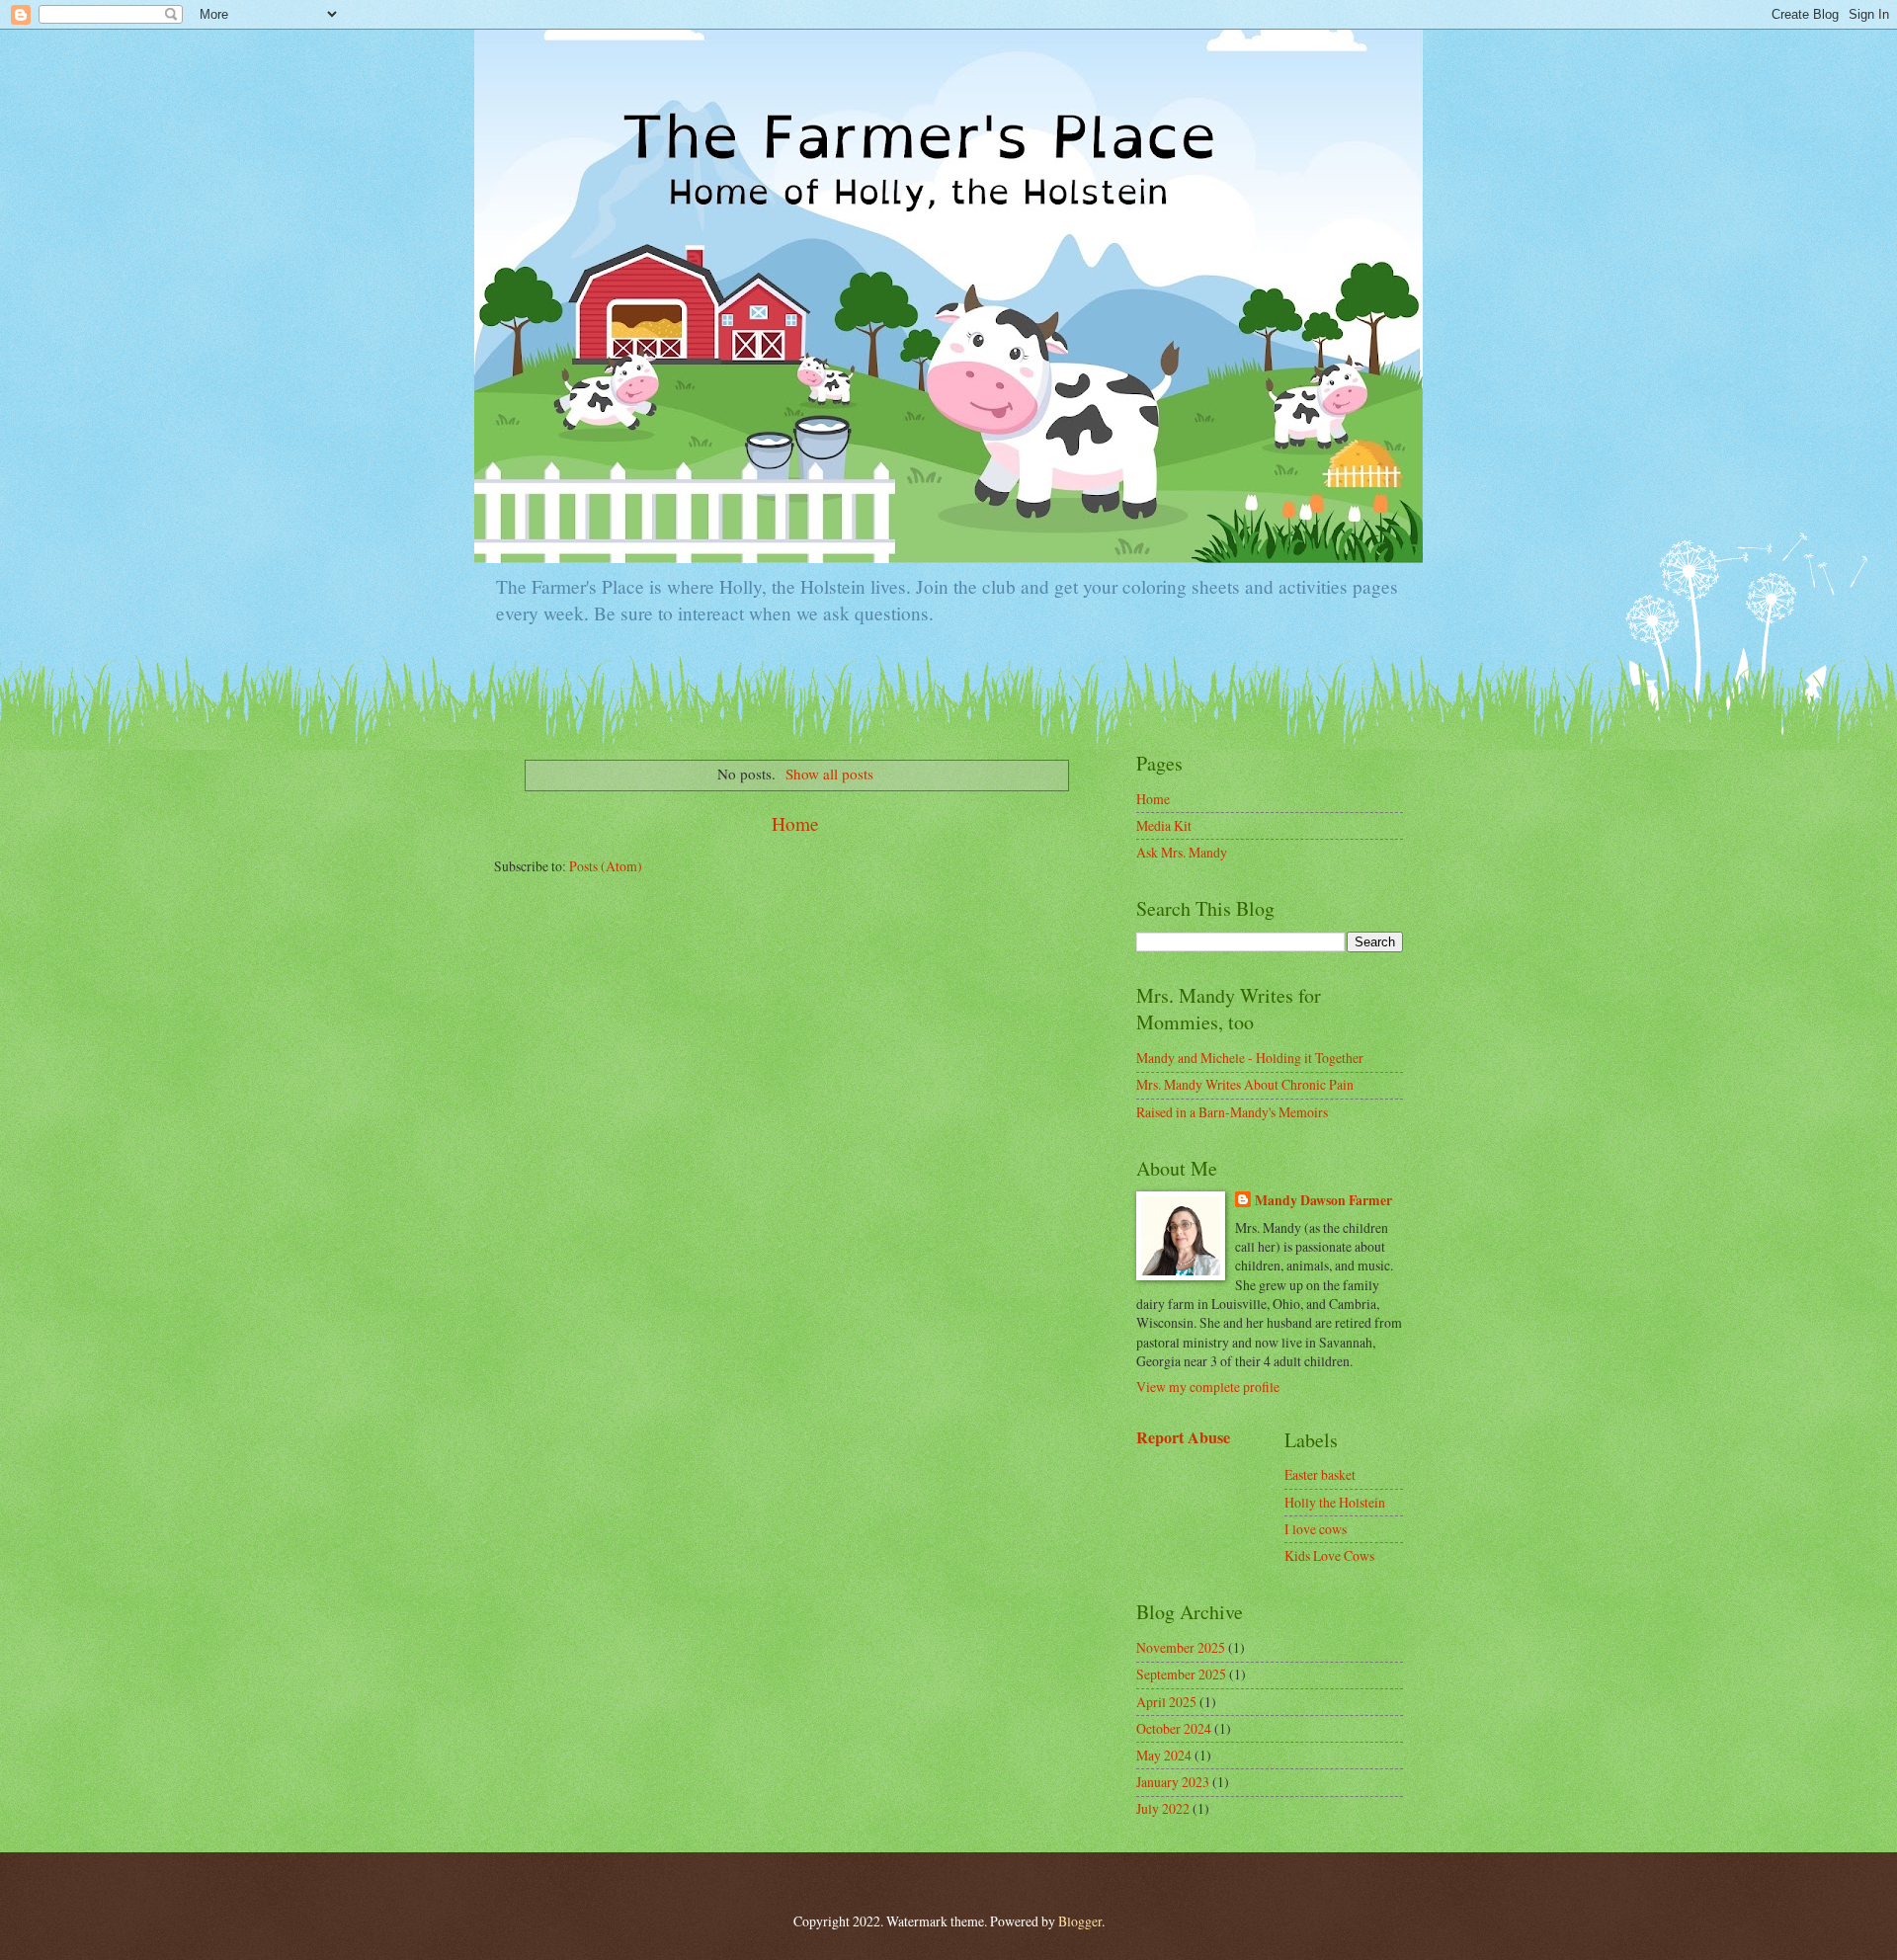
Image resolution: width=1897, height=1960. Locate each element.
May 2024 (1164, 1755)
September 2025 (1181, 1674)
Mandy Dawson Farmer (1323, 1201)
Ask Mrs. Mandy (1182, 852)
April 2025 (1166, 1702)
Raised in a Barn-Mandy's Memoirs (1232, 1112)
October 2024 (1174, 1728)
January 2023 (1173, 1782)
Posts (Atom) (606, 866)
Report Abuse (1183, 1437)
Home (795, 823)
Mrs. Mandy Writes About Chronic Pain (1245, 1084)
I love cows (1316, 1529)
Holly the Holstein (1335, 1502)
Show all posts (829, 774)
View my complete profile (1208, 1387)
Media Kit (1164, 825)
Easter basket (1320, 1474)
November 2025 (1181, 1647)
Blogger (1080, 1921)
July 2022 (1163, 1808)
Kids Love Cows (1329, 1555)
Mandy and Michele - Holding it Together (1250, 1058)
